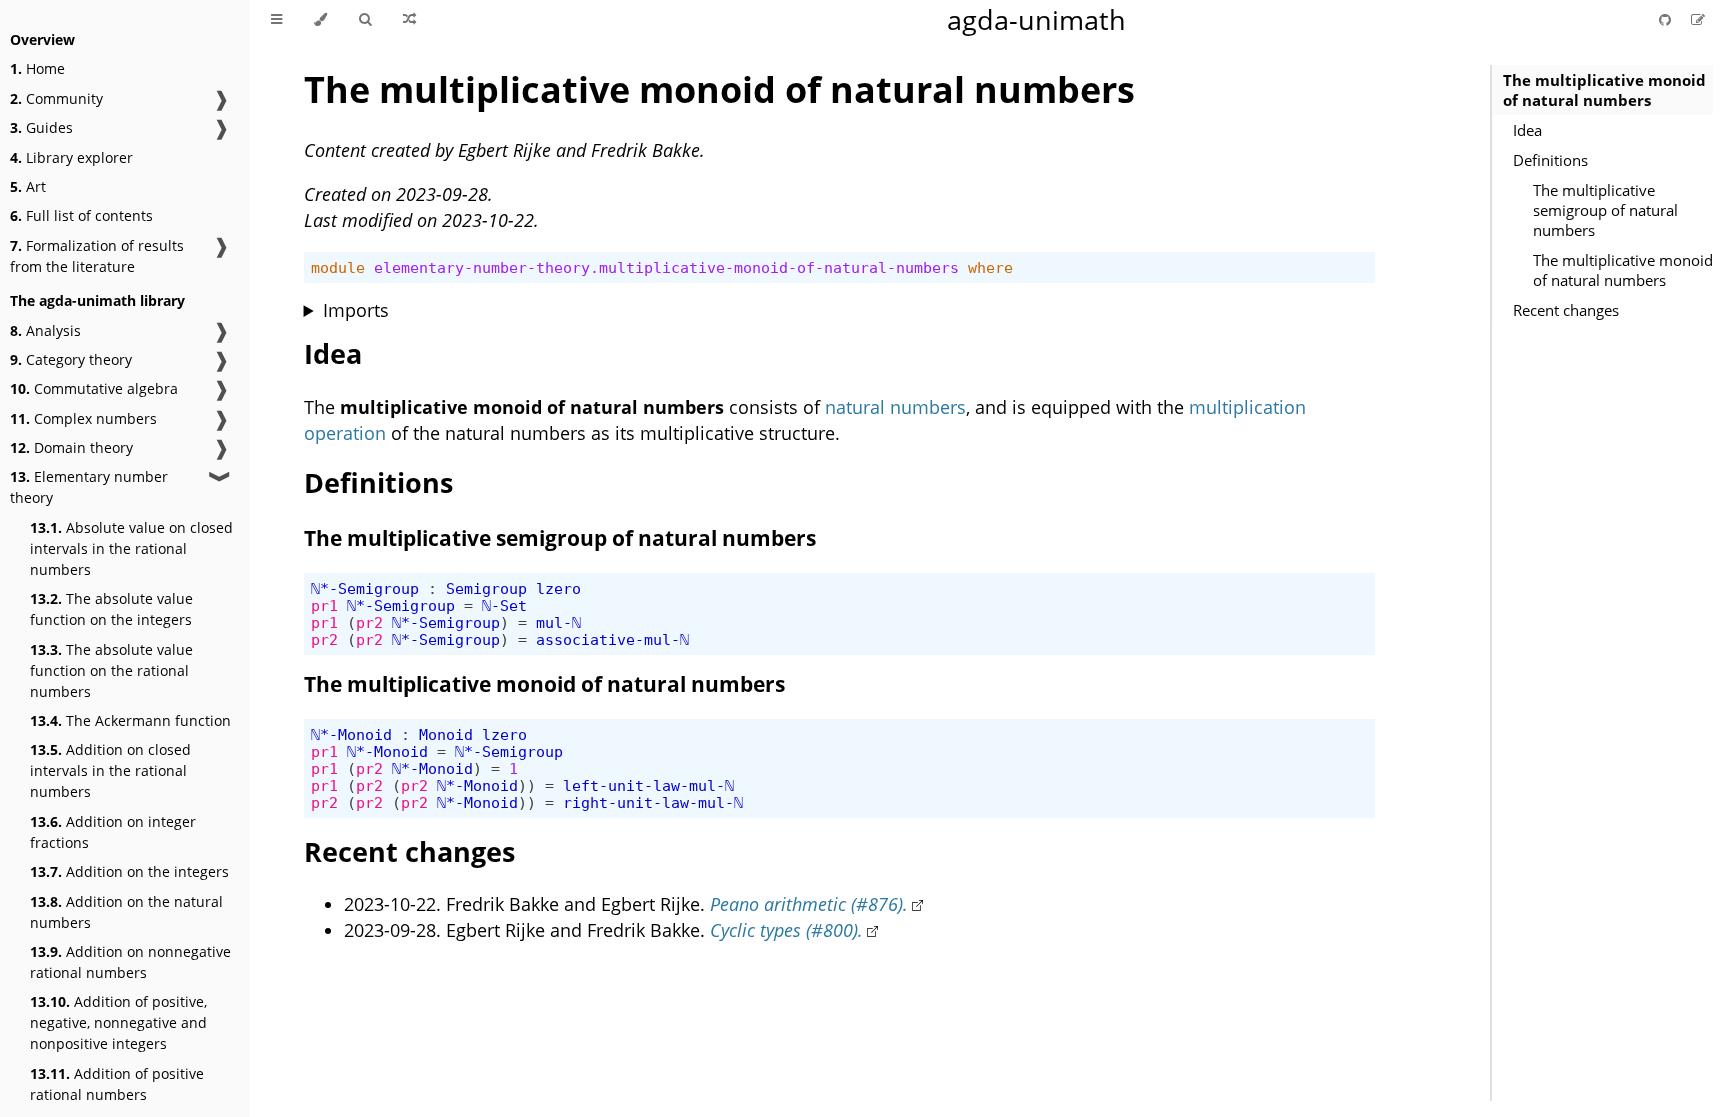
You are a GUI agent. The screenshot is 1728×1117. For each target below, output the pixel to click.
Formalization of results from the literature (97, 256)
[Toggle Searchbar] (365, 20)
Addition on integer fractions (113, 832)
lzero (558, 588)
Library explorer (71, 157)
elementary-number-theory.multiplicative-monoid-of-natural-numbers (666, 267)
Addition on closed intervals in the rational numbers (110, 770)
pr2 (369, 622)
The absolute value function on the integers (111, 609)
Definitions (1550, 160)
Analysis (45, 330)
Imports (356, 310)
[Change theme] (320, 20)
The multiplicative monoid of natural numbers (1604, 90)
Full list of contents (81, 215)
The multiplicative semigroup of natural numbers (1605, 210)
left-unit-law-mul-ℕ (648, 785)
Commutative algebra (94, 388)
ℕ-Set (504, 605)
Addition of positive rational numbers (117, 1084)
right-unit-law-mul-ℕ (653, 802)
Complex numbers (83, 418)
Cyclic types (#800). (786, 930)
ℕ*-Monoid (351, 734)
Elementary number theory (89, 487)
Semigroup (486, 588)
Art (28, 186)
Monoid (446, 734)
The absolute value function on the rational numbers (111, 670)
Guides (41, 127)
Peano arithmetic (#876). (809, 904)
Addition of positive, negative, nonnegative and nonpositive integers (118, 1022)
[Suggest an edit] (1698, 19)
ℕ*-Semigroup (365, 588)
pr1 (324, 605)
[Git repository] (1667, 19)
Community (56, 98)
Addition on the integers (129, 871)
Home (37, 68)
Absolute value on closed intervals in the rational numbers (131, 548)
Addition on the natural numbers (126, 912)
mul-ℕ (558, 622)
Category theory (71, 359)
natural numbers (895, 407)
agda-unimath (1036, 19)
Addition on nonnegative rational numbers (130, 962)
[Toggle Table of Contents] (276, 20)
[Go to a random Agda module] (409, 20)
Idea (1527, 130)
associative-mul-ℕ (612, 639)
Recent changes (1566, 310)
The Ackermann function (130, 720)
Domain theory (71, 447)
